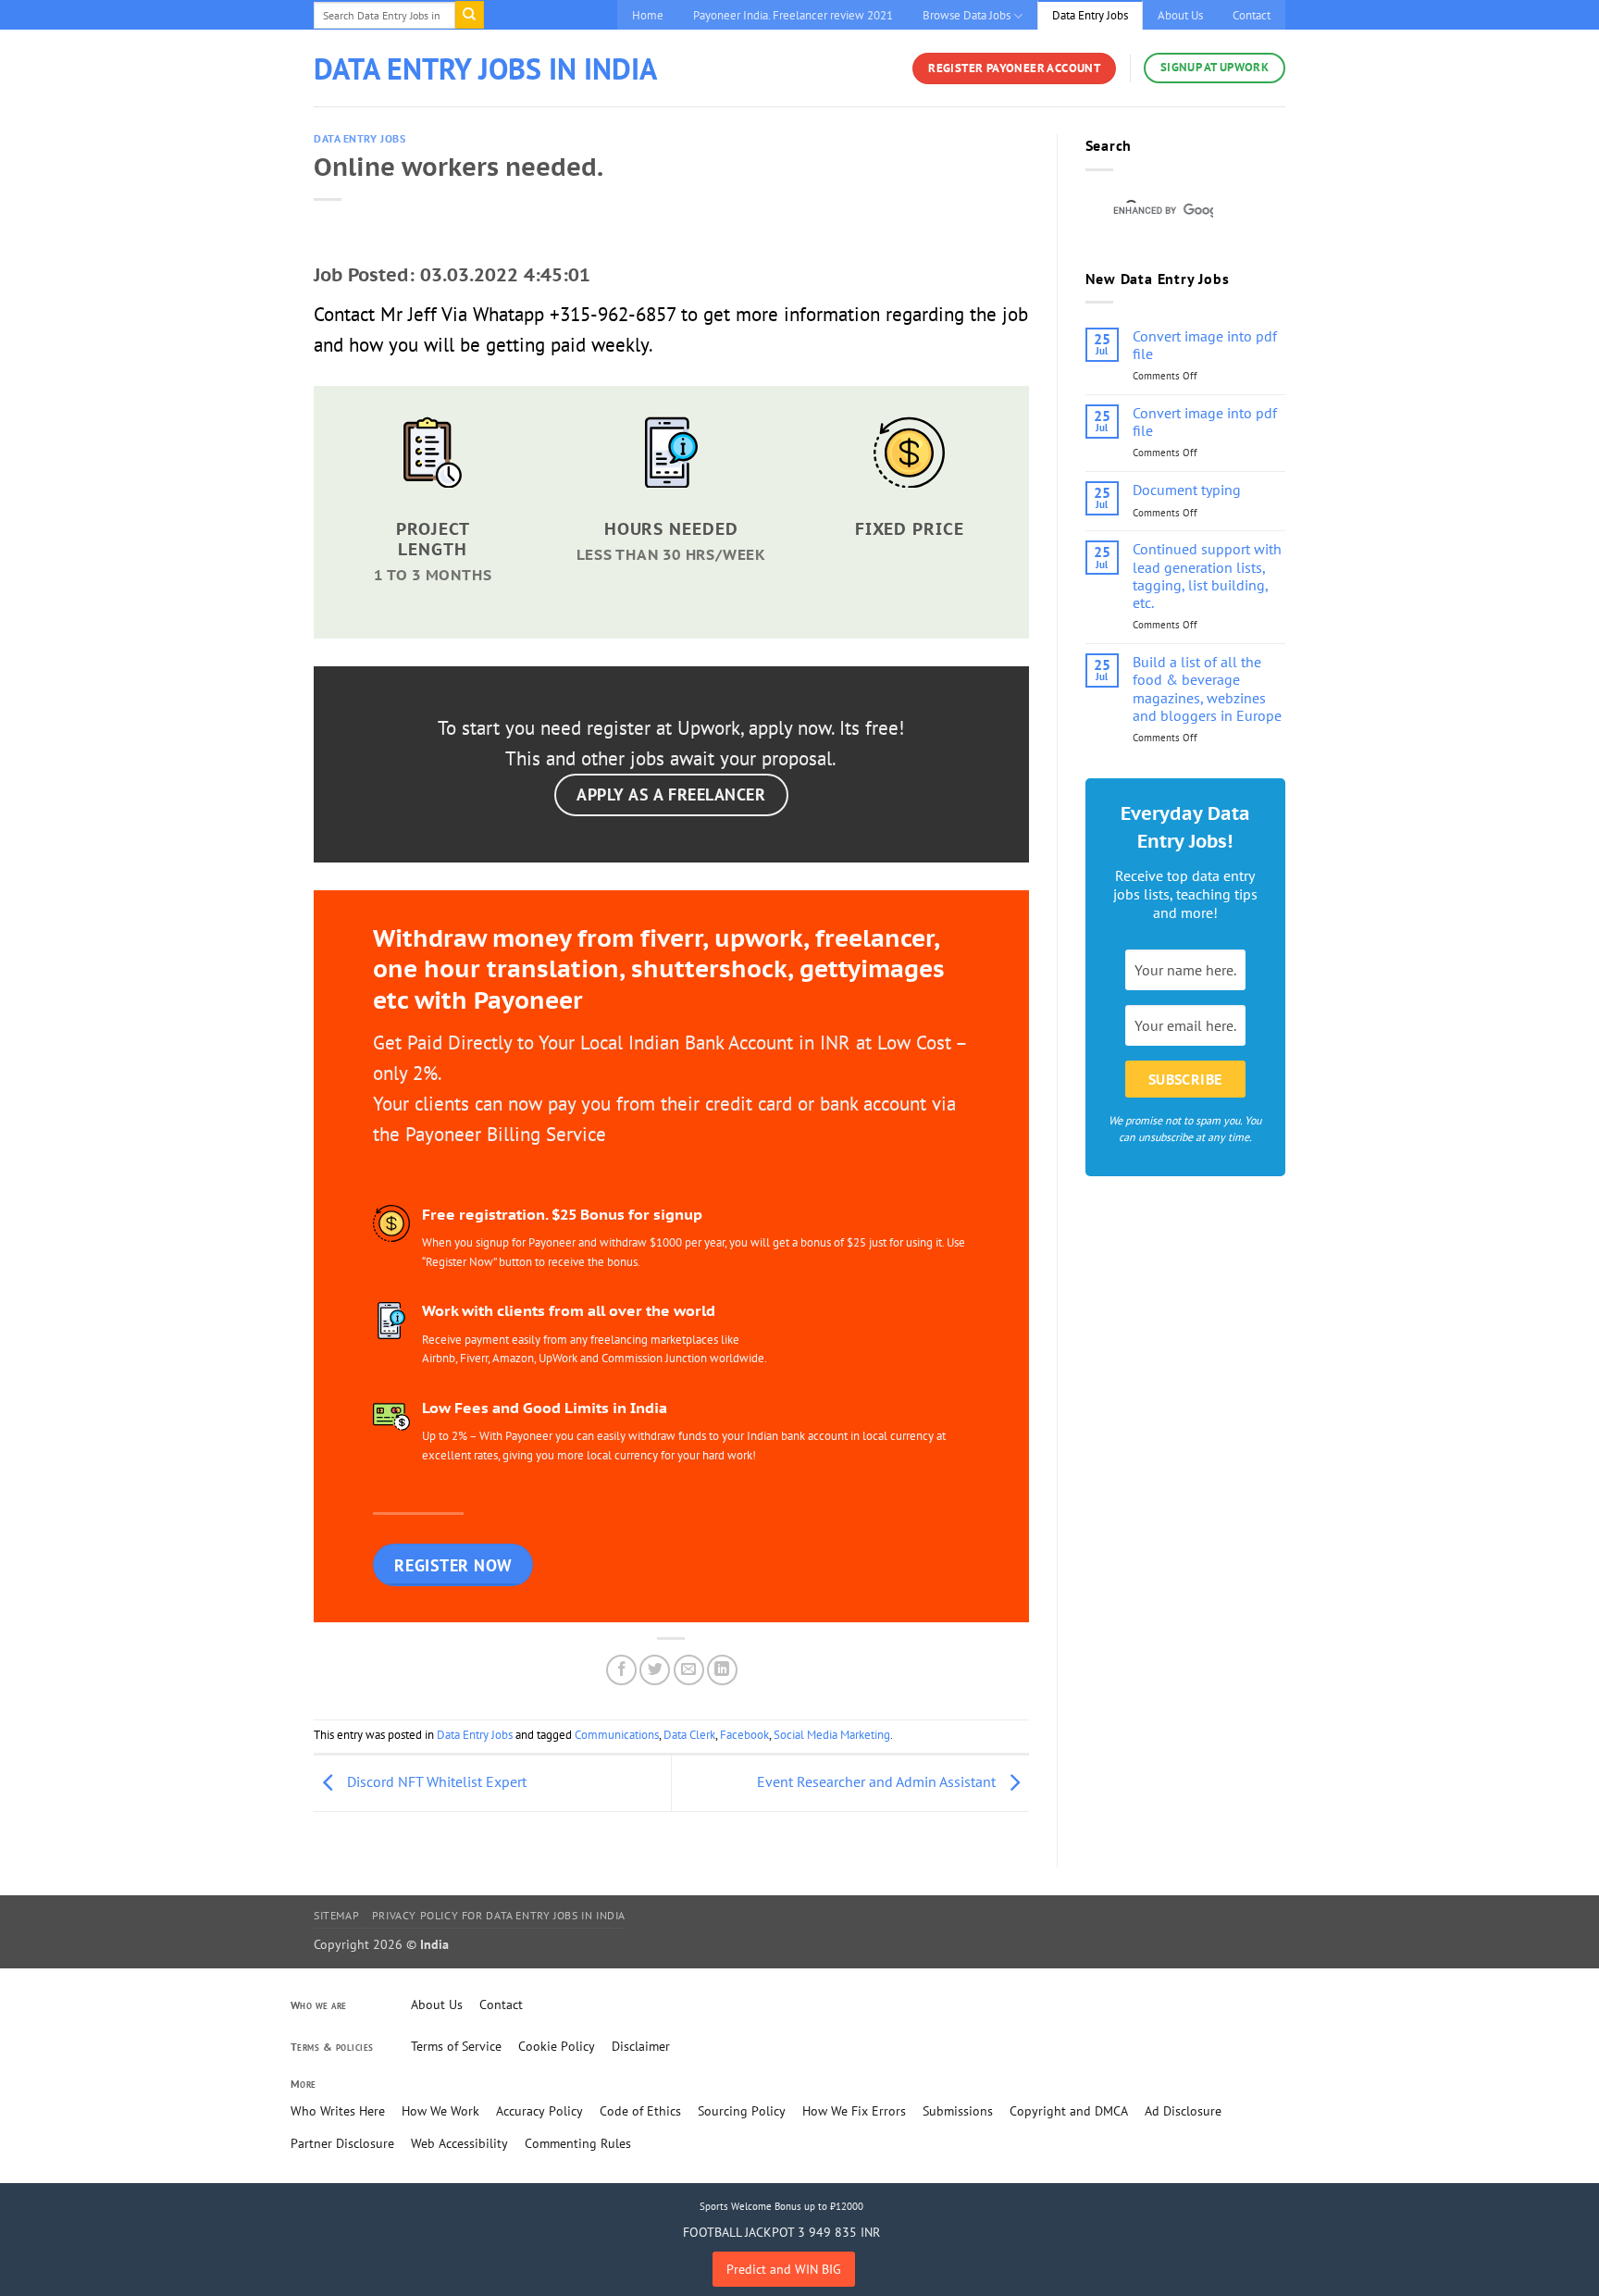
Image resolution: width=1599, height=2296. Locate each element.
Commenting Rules (578, 2143)
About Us (1180, 15)
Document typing (1187, 490)
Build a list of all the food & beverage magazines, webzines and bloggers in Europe (1207, 689)
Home (648, 15)
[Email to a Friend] (689, 1670)
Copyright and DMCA (1069, 2111)
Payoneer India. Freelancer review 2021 (793, 15)
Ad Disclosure (1183, 2111)
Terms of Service (456, 2046)
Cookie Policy (557, 2046)
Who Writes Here (338, 2111)
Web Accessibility (459, 2143)
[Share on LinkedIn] (722, 1670)
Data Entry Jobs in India (485, 68)
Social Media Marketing (832, 1735)
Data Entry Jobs (1090, 15)
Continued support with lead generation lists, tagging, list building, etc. (1207, 576)
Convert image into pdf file (1205, 345)
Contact (1252, 15)
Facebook (744, 1735)
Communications (617, 1735)
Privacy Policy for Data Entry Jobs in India (499, 1915)
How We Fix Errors (854, 2111)
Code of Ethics (640, 2111)
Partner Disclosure (342, 2143)
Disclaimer (641, 2046)
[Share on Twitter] (655, 1670)
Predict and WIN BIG (784, 2269)
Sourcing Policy (742, 2111)
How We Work (440, 2111)
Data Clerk (689, 1735)
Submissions (958, 2111)
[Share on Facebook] (621, 1670)
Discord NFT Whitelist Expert (435, 1781)
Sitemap (336, 1915)
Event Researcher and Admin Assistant (878, 1781)
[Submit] (469, 15)
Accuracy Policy (539, 2111)
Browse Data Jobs (967, 15)
